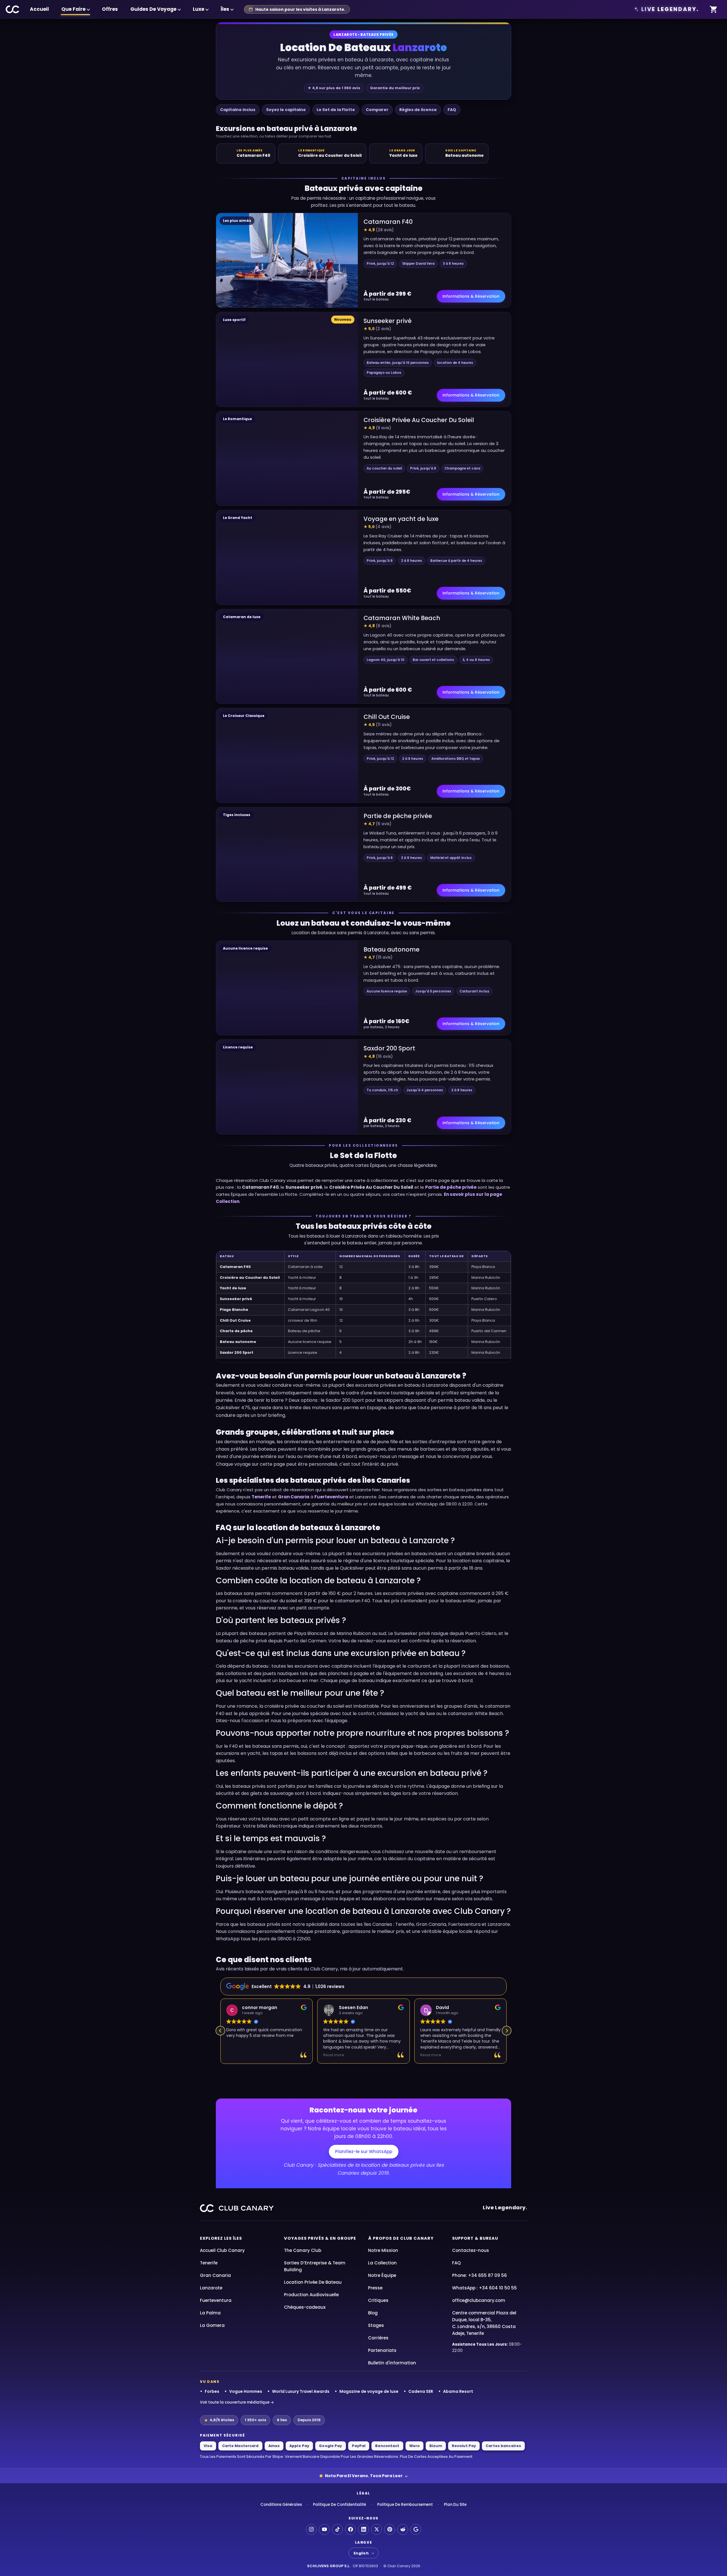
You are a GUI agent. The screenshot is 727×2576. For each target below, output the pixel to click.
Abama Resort (458, 2391)
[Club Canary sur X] (377, 2529)
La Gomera (212, 2325)
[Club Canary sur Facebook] (350, 2529)
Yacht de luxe (233, 1288)
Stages (376, 2325)
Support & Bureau (475, 2238)
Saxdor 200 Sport (389, 1048)
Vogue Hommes (246, 2391)
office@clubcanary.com (479, 2300)
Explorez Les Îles (221, 2238)
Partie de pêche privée (398, 816)
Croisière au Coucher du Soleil (250, 1277)
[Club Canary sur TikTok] (337, 2529)
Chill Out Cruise (387, 717)
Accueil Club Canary (222, 2250)
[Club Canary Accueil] (13, 9)
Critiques (378, 2300)
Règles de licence (418, 110)
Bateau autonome (391, 949)
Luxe (199, 9)
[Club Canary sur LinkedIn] (363, 2529)
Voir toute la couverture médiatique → (237, 2402)
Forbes (212, 2391)
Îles (225, 9)
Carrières (378, 2338)
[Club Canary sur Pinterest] (390, 2529)
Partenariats (382, 2350)
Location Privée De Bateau (313, 2282)
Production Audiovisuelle (311, 2295)
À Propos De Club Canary (401, 2238)
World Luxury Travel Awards (301, 2391)
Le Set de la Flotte (336, 110)
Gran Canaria (294, 1497)
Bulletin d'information (392, 2363)
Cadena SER (421, 2391)
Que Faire (73, 9)
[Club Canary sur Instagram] (311, 2529)
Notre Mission (383, 2250)
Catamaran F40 (388, 222)
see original (478, 2047)
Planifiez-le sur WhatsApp (364, 2151)
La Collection (382, 2263)
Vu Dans (210, 2382)
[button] (507, 2031)
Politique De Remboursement (405, 2505)
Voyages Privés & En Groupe (320, 2238)
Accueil (39, 9)
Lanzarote (211, 2288)
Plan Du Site (455, 2505)
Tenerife (261, 1497)
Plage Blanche (234, 1310)
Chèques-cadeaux (305, 2307)
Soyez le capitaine (286, 110)
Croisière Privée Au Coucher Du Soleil (419, 420)
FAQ (452, 110)
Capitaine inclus (238, 110)
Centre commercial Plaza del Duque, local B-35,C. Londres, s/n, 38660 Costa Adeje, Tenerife (484, 2323)
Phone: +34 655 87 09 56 (480, 2275)
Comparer (377, 110)
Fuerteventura (331, 1497)
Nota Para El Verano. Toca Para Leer (364, 2476)
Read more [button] (237, 2055)
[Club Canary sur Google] (416, 2529)
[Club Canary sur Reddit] (403, 2529)
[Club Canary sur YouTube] (324, 2529)
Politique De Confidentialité (340, 2505)
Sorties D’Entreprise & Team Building (315, 2266)
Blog (373, 2313)
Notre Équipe (382, 2275)
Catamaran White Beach (402, 618)
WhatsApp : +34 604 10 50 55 (484, 2288)
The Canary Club (303, 2250)
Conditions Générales (281, 2505)
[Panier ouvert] (714, 10)
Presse (375, 2288)
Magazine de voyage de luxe (369, 2391)
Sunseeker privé (387, 321)
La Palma (210, 2313)
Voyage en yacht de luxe (401, 519)
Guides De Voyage (153, 9)
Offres (110, 9)
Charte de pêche (236, 1331)
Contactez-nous (471, 2250)
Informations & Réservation (471, 296)
